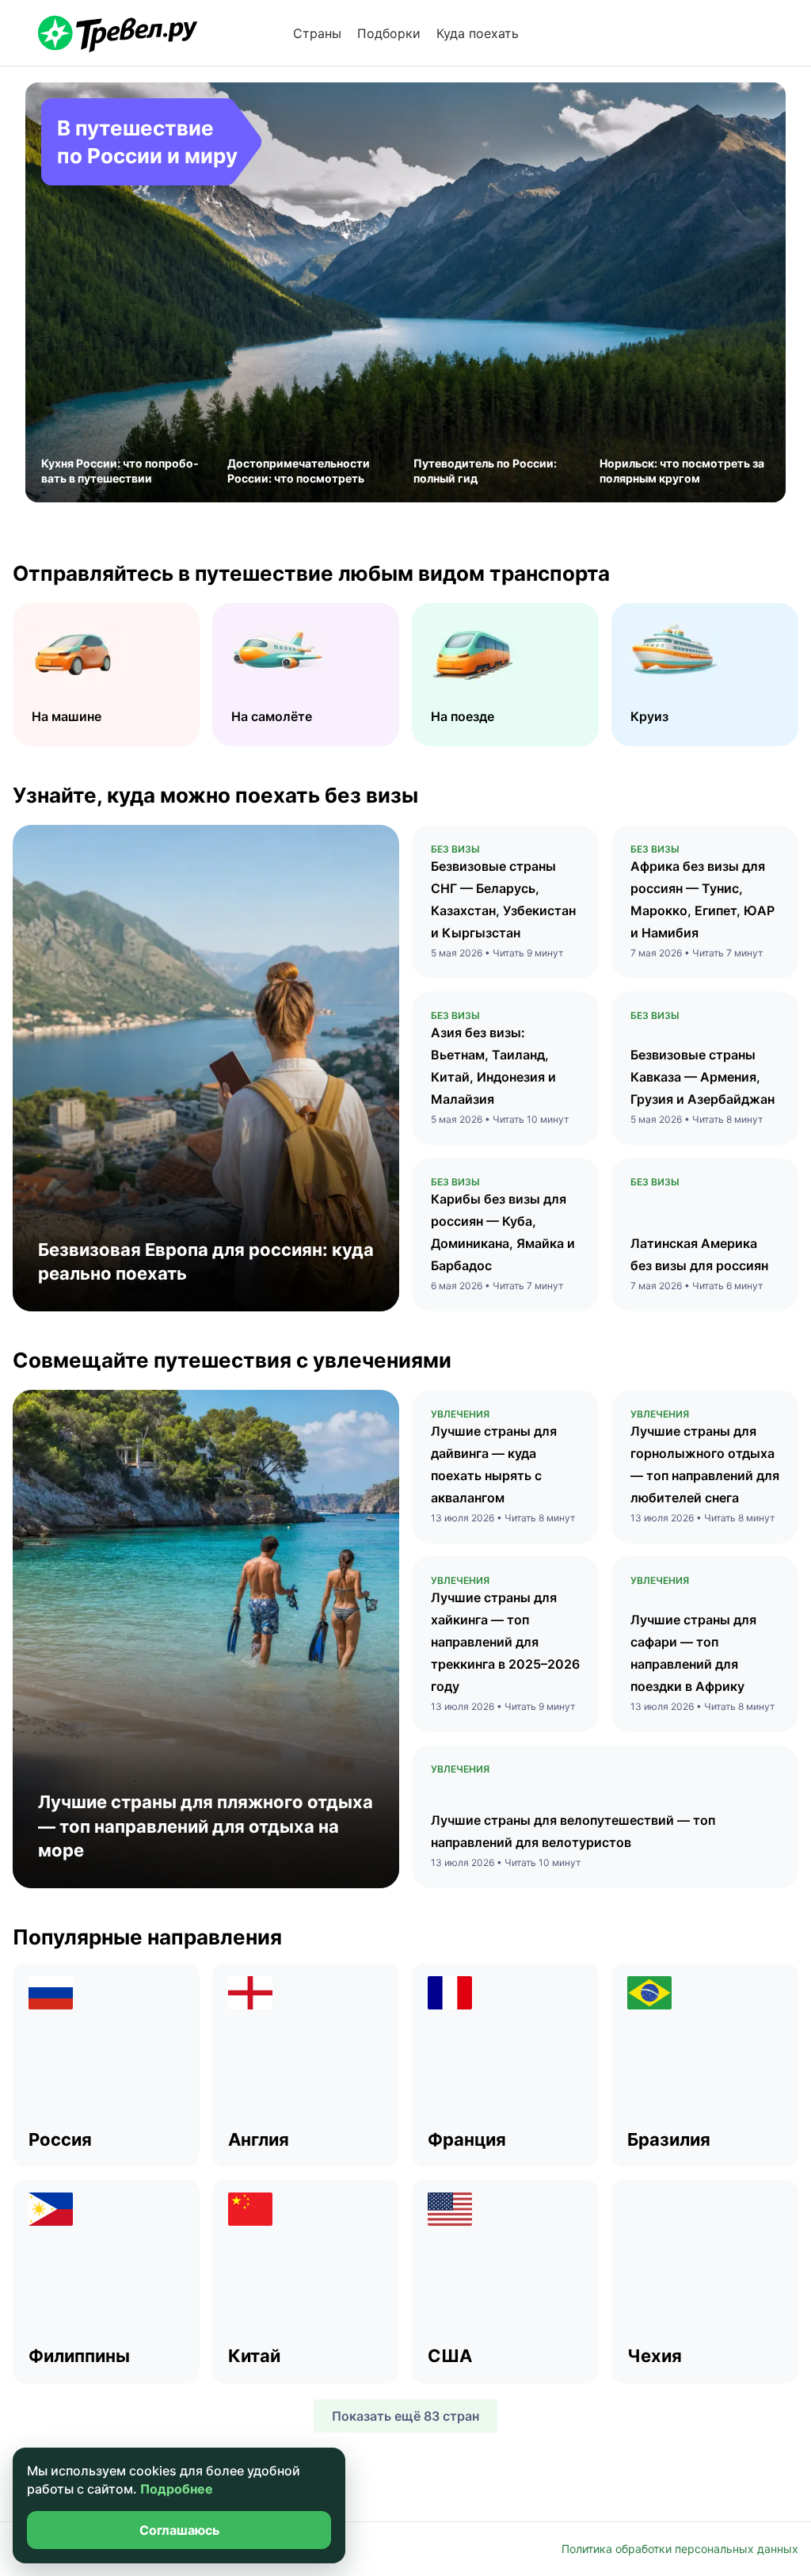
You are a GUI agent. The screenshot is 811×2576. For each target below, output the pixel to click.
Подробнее (177, 2489)
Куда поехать (478, 33)
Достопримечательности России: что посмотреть (299, 471)
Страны (317, 33)
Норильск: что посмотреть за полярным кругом (682, 471)
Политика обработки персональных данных (680, 2549)
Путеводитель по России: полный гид (485, 471)
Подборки (389, 33)
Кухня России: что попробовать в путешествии (120, 471)
